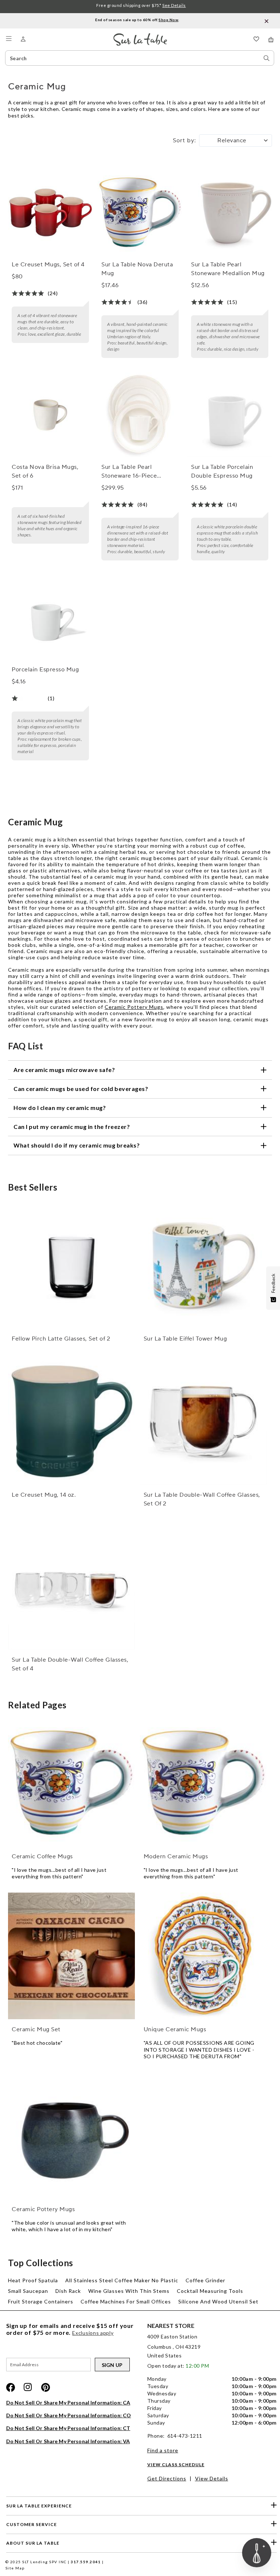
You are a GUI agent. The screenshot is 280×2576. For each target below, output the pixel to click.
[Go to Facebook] (11, 2387)
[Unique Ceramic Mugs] (203, 1956)
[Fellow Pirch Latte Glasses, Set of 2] (71, 1265)
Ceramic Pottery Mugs (134, 1007)
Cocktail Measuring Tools (210, 2291)
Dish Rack (68, 2291)
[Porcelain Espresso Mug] (50, 617)
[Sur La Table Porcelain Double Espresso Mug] (230, 415)
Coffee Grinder (205, 2280)
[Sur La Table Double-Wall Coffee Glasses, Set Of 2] (203, 1421)
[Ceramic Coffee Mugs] (71, 1783)
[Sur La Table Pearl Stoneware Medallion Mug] (230, 212)
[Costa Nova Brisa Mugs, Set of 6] (50, 415)
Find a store (163, 2450)
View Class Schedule (176, 2465)
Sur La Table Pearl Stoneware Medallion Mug (228, 269)
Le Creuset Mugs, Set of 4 (48, 265)
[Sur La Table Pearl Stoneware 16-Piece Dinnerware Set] (140, 415)
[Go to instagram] (28, 2387)
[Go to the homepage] (140, 36)
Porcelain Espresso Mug (45, 670)
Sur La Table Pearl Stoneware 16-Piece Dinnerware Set (129, 472)
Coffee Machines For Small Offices (126, 2301)
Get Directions (167, 2478)
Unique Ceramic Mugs (175, 2029)
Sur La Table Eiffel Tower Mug (185, 1339)
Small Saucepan (28, 2291)
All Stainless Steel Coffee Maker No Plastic (122, 2280)
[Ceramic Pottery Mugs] (71, 2136)
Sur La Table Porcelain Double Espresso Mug (222, 471)
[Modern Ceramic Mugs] (203, 1783)
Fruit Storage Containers (41, 2301)
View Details (212, 2478)
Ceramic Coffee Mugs (42, 1856)
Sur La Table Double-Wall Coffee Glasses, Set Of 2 (202, 1499)
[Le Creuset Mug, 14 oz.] (71, 1421)
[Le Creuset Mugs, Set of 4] (50, 212)
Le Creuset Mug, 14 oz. (44, 1495)
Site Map (15, 2568)
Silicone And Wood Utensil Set (218, 2301)
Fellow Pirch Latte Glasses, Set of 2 (61, 1339)
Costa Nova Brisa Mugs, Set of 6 (45, 471)
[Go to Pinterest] (46, 2387)
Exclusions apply (93, 2333)
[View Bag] (271, 40)
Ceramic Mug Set (36, 2029)
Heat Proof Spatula (33, 2280)
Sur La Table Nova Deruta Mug (137, 269)
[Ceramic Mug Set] (71, 1956)
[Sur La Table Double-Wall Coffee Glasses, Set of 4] (71, 1586)
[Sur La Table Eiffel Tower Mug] (203, 1265)
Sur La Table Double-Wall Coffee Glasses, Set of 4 (70, 1664)
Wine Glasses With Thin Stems (129, 2291)
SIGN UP (112, 2365)
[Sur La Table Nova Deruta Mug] (140, 212)
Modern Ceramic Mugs (176, 1856)
